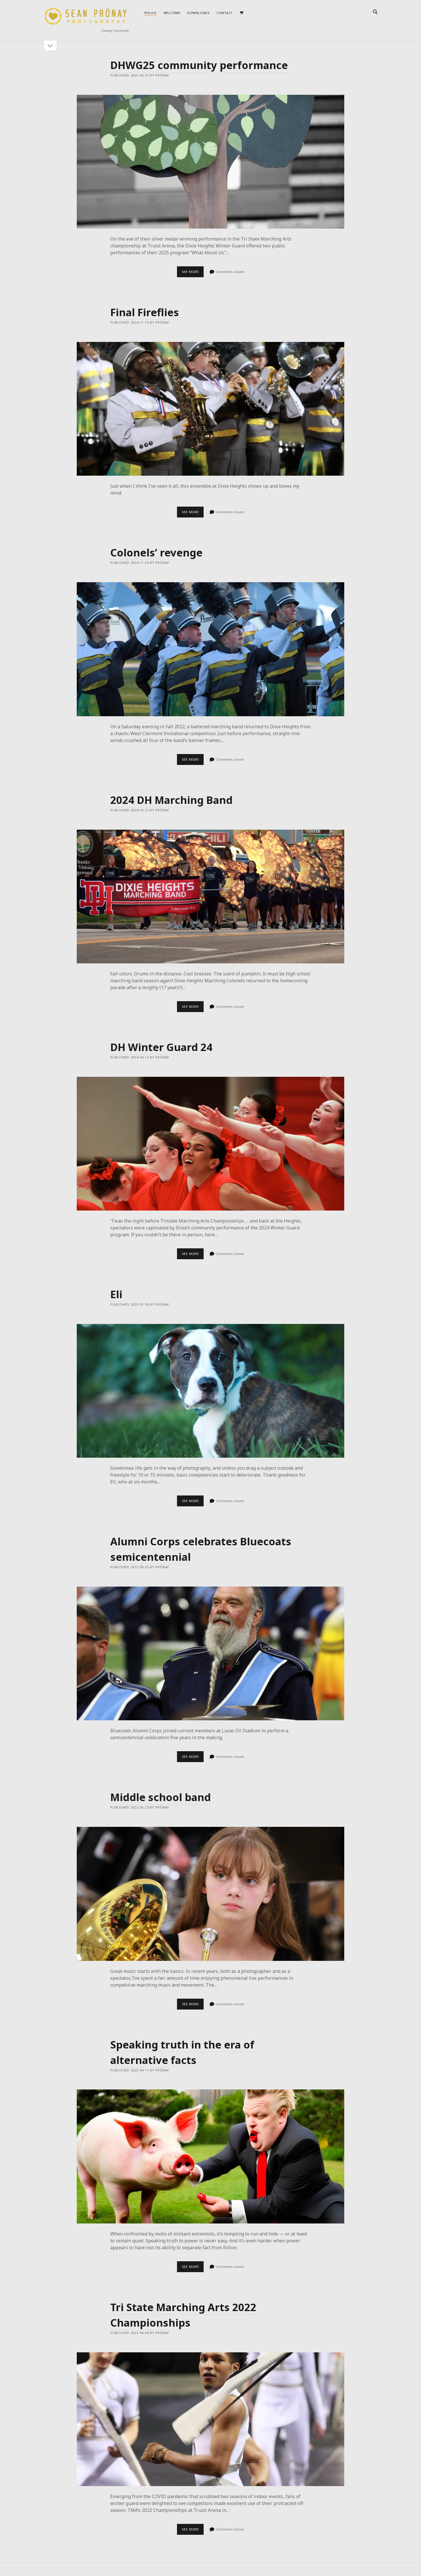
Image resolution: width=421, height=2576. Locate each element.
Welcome (172, 13)
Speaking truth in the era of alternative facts (210, 2156)
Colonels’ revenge (156, 553)
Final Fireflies (145, 312)
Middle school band (161, 1797)
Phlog (151, 13)
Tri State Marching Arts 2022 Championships (210, 2419)
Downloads (199, 13)
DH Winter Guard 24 (161, 1047)
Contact (225, 13)
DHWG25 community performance (199, 65)
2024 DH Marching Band (171, 800)
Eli (116, 1294)
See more (193, 273)
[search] (375, 12)
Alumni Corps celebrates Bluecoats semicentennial (210, 1653)
